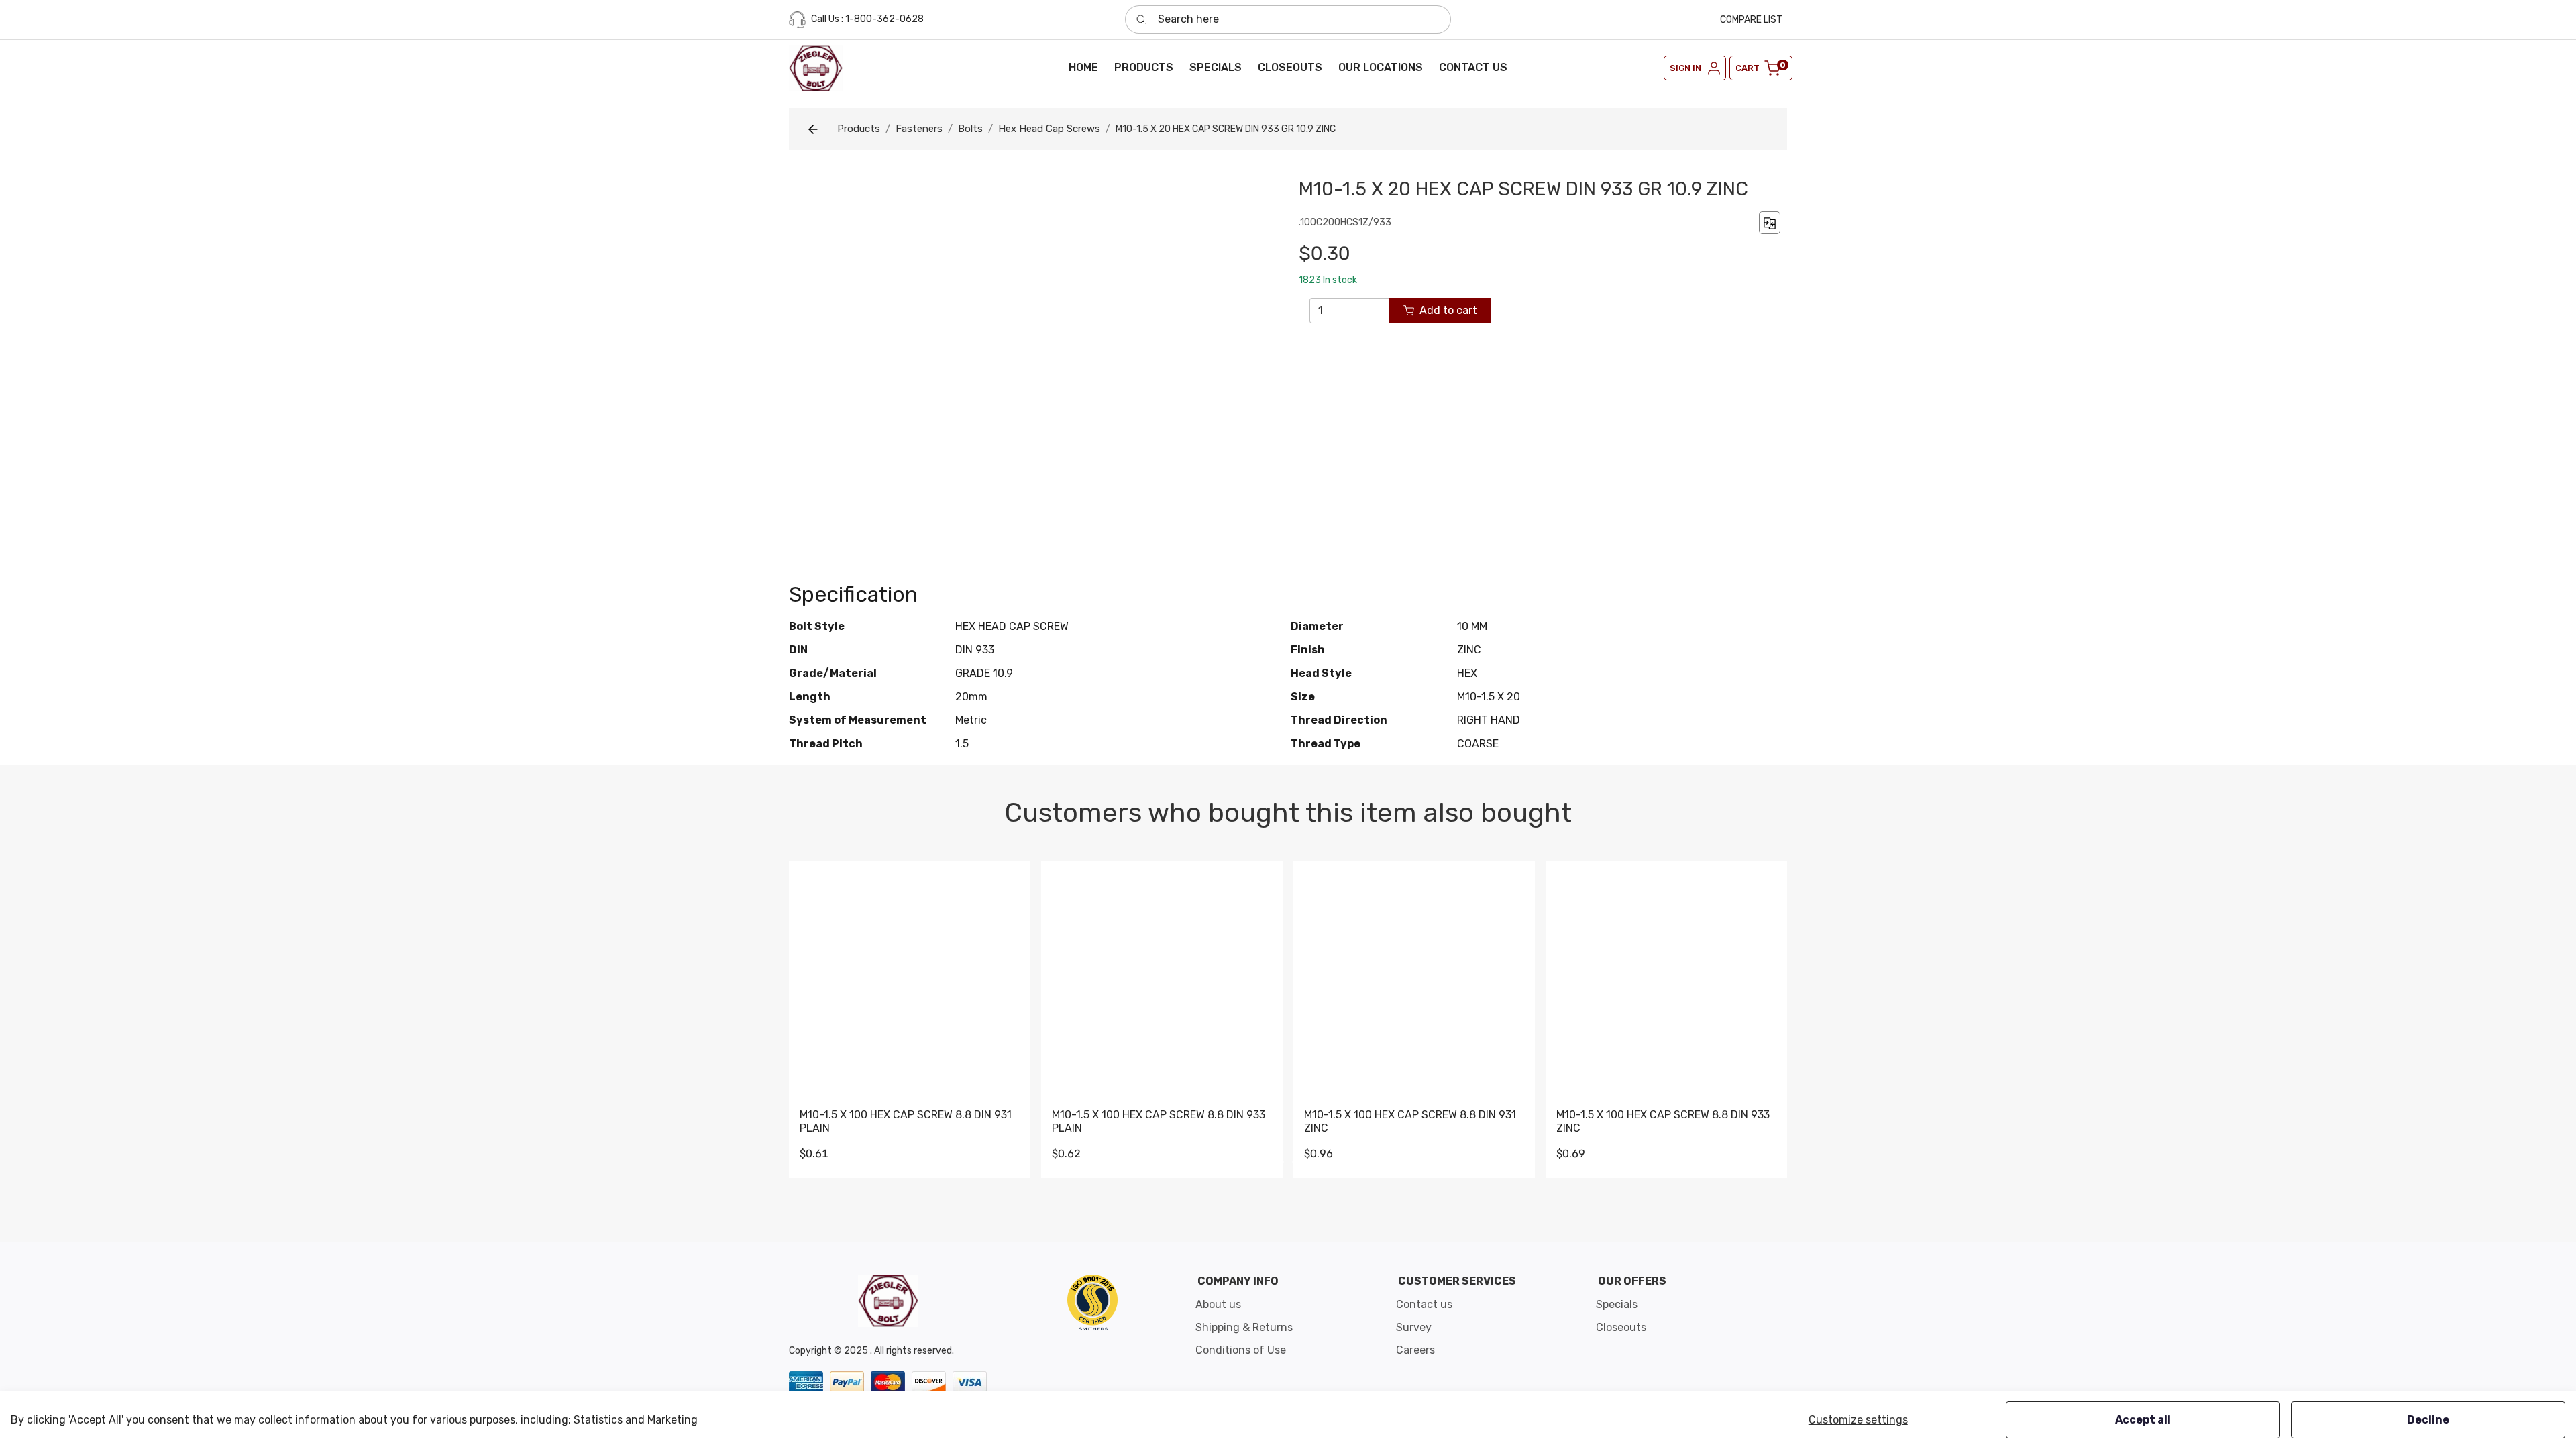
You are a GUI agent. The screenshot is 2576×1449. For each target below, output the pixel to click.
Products (859, 129)
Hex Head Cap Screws (1049, 129)
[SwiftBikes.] (816, 68)
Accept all (2143, 1420)
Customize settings (1858, 1420)
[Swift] (1092, 1302)
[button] (1144, 68)
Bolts (970, 129)
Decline (2428, 1420)
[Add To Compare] (1770, 222)
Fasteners (919, 129)
